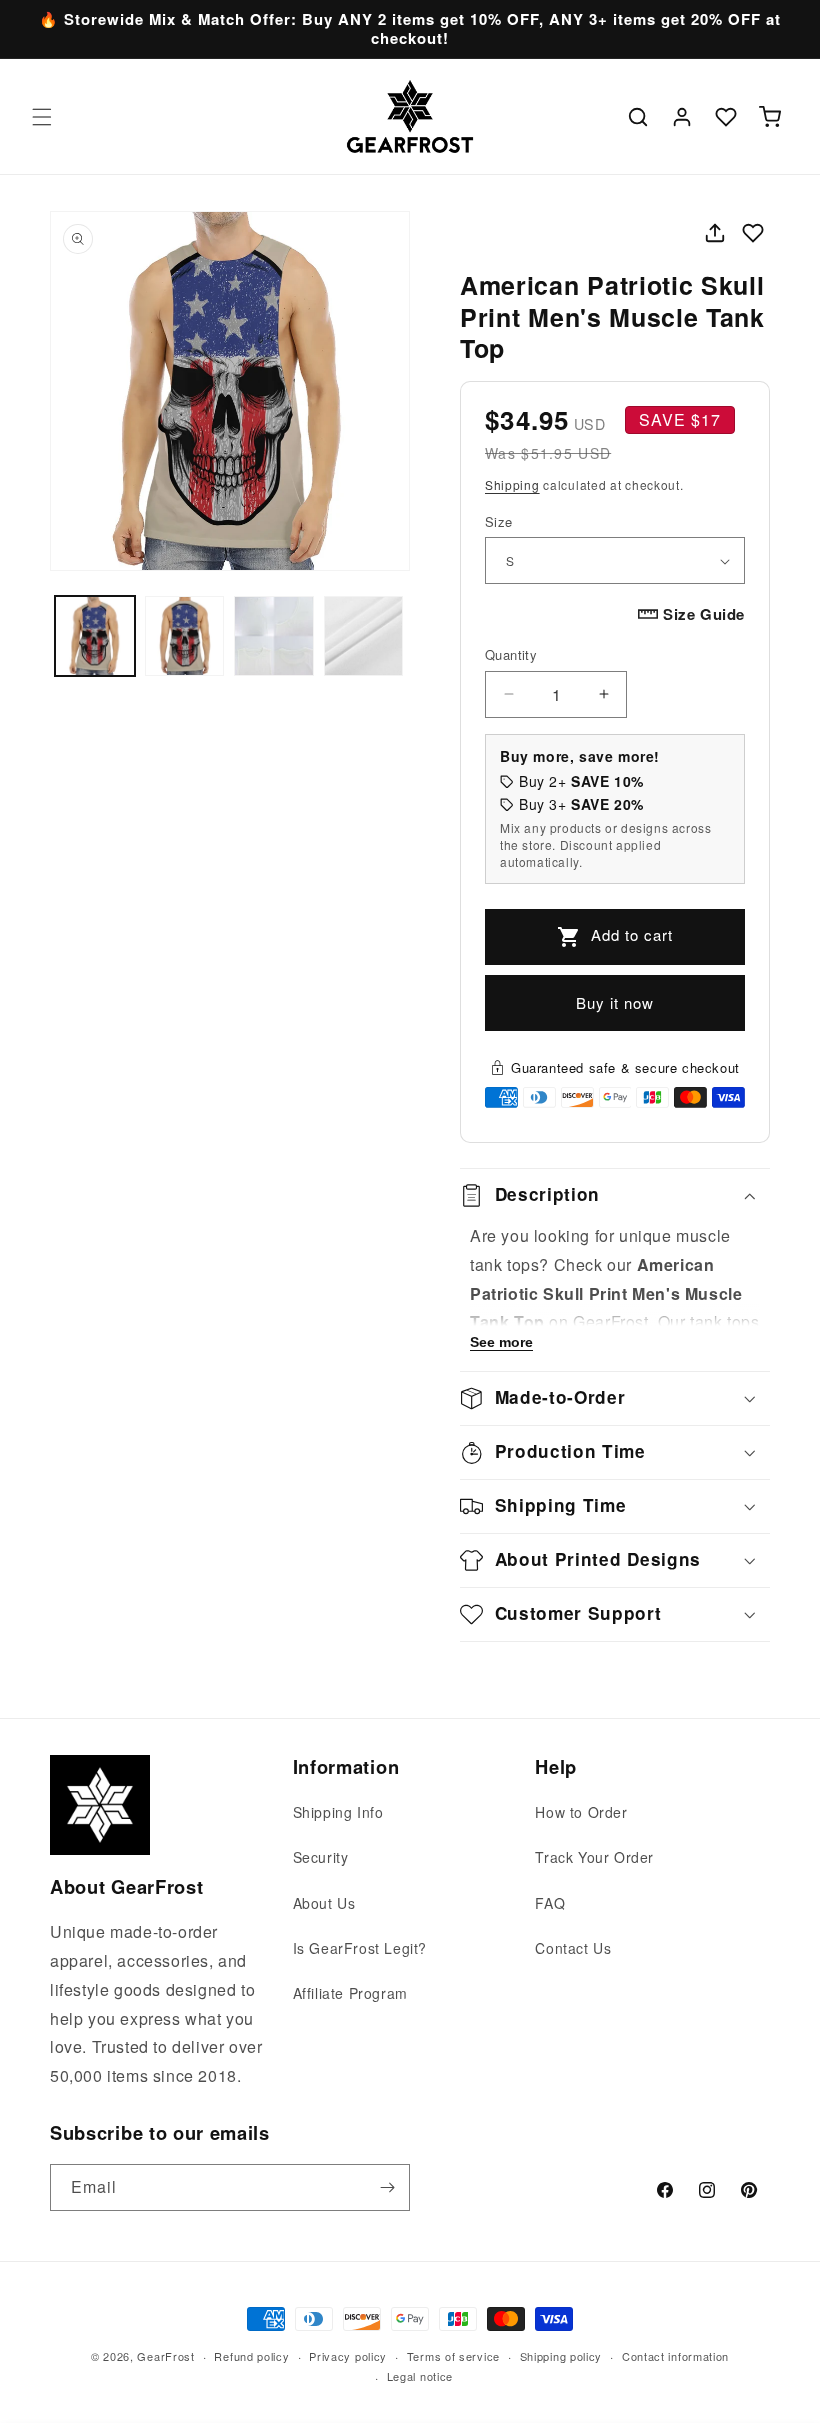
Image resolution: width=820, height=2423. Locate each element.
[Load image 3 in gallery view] (274, 636)
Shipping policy (561, 2356)
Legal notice (420, 2376)
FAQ (550, 1903)
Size (499, 521)
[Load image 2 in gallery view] (185, 636)
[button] (42, 117)
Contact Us (573, 1948)
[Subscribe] (387, 2187)
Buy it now (615, 1002)
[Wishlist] (726, 117)
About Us (324, 1903)
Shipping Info (338, 1812)
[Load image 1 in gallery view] (95, 636)
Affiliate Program (350, 1993)
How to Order (581, 1812)
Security (321, 1857)
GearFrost (165, 2356)
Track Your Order (594, 1857)
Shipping (512, 484)
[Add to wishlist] (753, 233)
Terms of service (453, 2356)
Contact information (675, 2356)
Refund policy (251, 2356)
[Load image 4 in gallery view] (364, 636)
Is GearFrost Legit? (360, 1948)
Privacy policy (348, 2356)
